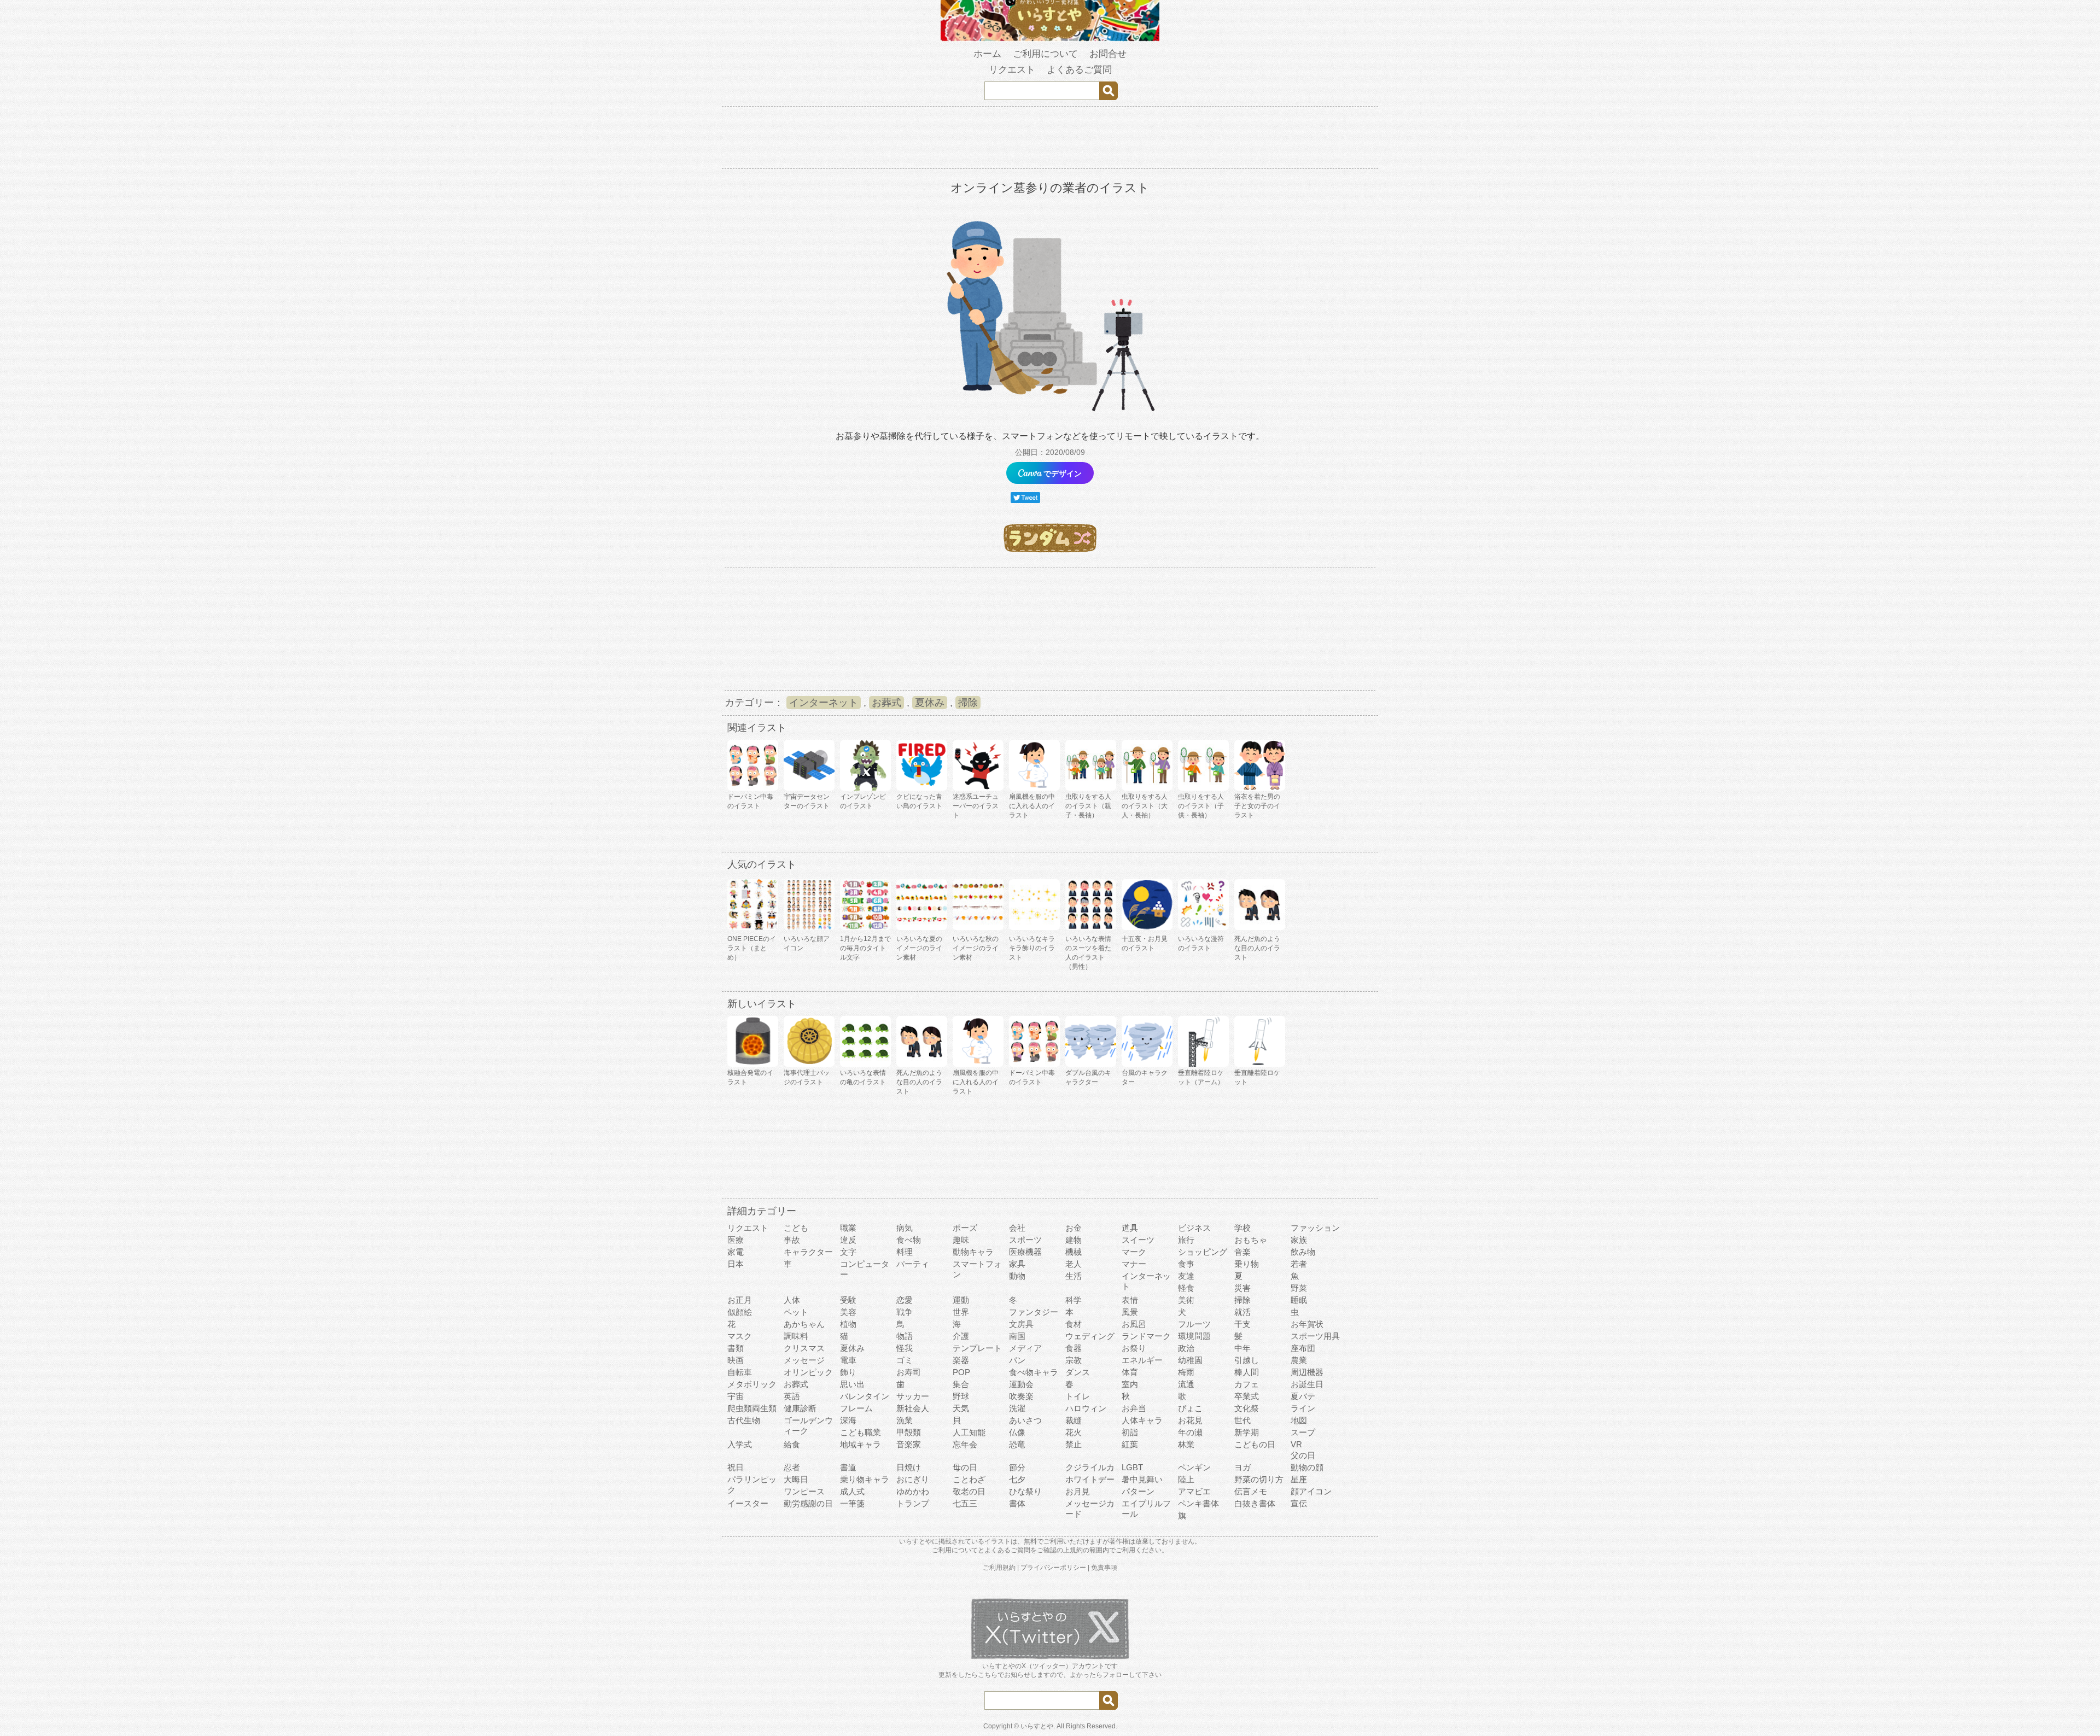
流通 (1186, 1384)
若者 (1299, 1264)
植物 (848, 1324)
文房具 (1021, 1324)
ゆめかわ (913, 1491)
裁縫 (1074, 1420)
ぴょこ (1190, 1408)
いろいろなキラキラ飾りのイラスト (1032, 948)
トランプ (913, 1503)
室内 (1130, 1384)
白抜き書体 (1255, 1503)
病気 (905, 1228)
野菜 (1299, 1288)
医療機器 (1025, 1252)
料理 (905, 1252)
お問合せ (1108, 54)
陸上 (1186, 1479)
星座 (1299, 1479)
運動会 (1021, 1384)
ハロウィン (1086, 1408)
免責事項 (1104, 1568)
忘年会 (965, 1444)
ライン (1303, 1408)
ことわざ (969, 1479)
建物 (1074, 1240)
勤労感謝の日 (808, 1503)
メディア (1025, 1348)
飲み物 (1303, 1252)
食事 (1186, 1264)
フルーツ (1194, 1324)
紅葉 (1130, 1444)
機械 (1074, 1252)
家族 (1299, 1240)
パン (1017, 1360)
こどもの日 (1255, 1444)
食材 (1074, 1324)
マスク (740, 1336)
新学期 (1247, 1432)
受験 (848, 1300)
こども (796, 1228)
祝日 (736, 1467)
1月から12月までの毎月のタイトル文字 (865, 948)
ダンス (1078, 1372)
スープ (1303, 1432)
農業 (1299, 1360)
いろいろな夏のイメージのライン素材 (919, 948)
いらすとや (1037, 1726)
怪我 (905, 1348)
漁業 (905, 1420)
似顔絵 (740, 1312)
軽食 (1186, 1288)
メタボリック (752, 1384)
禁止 (1074, 1444)
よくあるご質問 (1079, 70)
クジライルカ (1090, 1467)
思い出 (852, 1384)
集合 (961, 1384)
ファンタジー (1034, 1312)
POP (961, 1372)
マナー (1134, 1264)
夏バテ (1303, 1396)
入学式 (740, 1444)
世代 (1242, 1420)
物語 (905, 1336)
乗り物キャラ (865, 1479)
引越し (1247, 1360)
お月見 (1078, 1491)
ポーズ (965, 1228)
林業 (1186, 1444)
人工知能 (969, 1432)
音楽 (1242, 1252)
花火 (1074, 1432)
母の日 (965, 1467)
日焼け (909, 1467)
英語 (792, 1396)
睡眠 (1299, 1300)
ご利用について (1045, 54)
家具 (1017, 1264)
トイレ (1078, 1396)
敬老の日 (969, 1491)
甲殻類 (909, 1432)
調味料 (796, 1336)
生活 (1074, 1276)
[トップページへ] (1050, 39)
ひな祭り (1025, 1491)
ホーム (987, 54)
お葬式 (886, 703)
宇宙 (736, 1396)
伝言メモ (1251, 1491)
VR (1296, 1444)
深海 (848, 1420)
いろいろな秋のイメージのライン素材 (976, 948)
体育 (1130, 1372)
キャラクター (808, 1252)
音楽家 (909, 1444)
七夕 (1017, 1479)
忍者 (792, 1467)
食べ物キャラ (1034, 1372)
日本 (736, 1264)
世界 (961, 1312)
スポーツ (1025, 1240)
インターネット (824, 703)
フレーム (856, 1408)
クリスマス (804, 1348)
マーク (1134, 1252)
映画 (736, 1360)
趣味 (961, 1240)
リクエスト (1012, 70)
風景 (1130, 1312)
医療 (736, 1240)
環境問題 (1194, 1336)
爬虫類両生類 (752, 1408)
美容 (848, 1312)
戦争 (905, 1312)
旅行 (1186, 1240)
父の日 (1303, 1455)
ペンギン (1194, 1467)
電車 (848, 1360)
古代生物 (744, 1420)
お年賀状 (1307, 1324)
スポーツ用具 (1315, 1336)
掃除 (968, 703)
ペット (796, 1312)
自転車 (740, 1372)
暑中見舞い (1142, 1479)
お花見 (1190, 1420)
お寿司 (909, 1372)
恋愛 (905, 1300)
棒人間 (1247, 1372)
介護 (961, 1336)
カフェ (1247, 1384)
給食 (792, 1444)
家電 (736, 1252)
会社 (1017, 1228)
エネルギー (1142, 1360)
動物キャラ (973, 1252)
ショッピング (1203, 1252)
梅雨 (1186, 1372)
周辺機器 (1307, 1372)
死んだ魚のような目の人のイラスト (1257, 948)
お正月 (740, 1300)
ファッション (1315, 1228)
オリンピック (808, 1372)
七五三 (965, 1503)
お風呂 (1134, 1324)
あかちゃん (804, 1324)
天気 (961, 1408)
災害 (1242, 1288)
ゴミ (905, 1360)
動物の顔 (1307, 1467)
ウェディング (1090, 1336)
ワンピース (804, 1491)
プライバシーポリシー (1053, 1568)
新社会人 (913, 1408)
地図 (1299, 1420)
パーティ (913, 1264)
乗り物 (1247, 1264)
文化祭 (1247, 1408)
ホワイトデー (1090, 1479)
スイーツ (1138, 1240)
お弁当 (1134, 1408)
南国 (1017, 1336)
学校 (1242, 1228)
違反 (848, 1240)
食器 (1074, 1348)
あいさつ (1025, 1420)
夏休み (930, 703)
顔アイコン (1311, 1491)
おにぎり (913, 1479)
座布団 (1303, 1348)
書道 (848, 1467)
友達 (1186, 1276)
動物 (1017, 1276)
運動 (961, 1300)
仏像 (1017, 1432)
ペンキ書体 (1198, 1503)
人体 (792, 1300)
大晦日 (796, 1479)
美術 (1186, 1300)
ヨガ (1242, 1467)
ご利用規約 (999, 1568)
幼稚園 (1190, 1360)
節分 (1017, 1467)
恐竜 (1017, 1444)
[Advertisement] (1050, 139)
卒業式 (1247, 1396)
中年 (1242, 1348)
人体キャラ (1142, 1420)
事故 (792, 1240)
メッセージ (804, 1360)
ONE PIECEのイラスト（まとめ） (752, 948)
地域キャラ (861, 1444)
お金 (1074, 1228)
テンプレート (977, 1348)
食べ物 (909, 1240)
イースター (748, 1503)
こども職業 (861, 1432)
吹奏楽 (1021, 1396)
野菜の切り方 (1259, 1479)
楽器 (961, 1360)
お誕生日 (1307, 1384)
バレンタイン (865, 1396)
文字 (848, 1252)
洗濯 (1017, 1408)
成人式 (852, 1491)
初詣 (1130, 1432)
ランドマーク (1146, 1336)
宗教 (1074, 1360)
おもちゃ (1251, 1240)
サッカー (913, 1396)
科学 (1074, 1300)
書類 (736, 1348)
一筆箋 (852, 1503)
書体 (1017, 1503)
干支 (1242, 1324)
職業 (848, 1228)
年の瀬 (1190, 1432)
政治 (1186, 1348)
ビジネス (1194, 1228)
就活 (1242, 1312)
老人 (1074, 1264)
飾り (848, 1372)
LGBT (1132, 1467)
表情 (1130, 1300)
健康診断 (800, 1408)
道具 (1130, 1228)
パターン (1138, 1491)
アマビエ (1194, 1491)
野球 (961, 1396)
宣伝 (1299, 1503)
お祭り (1134, 1348)
